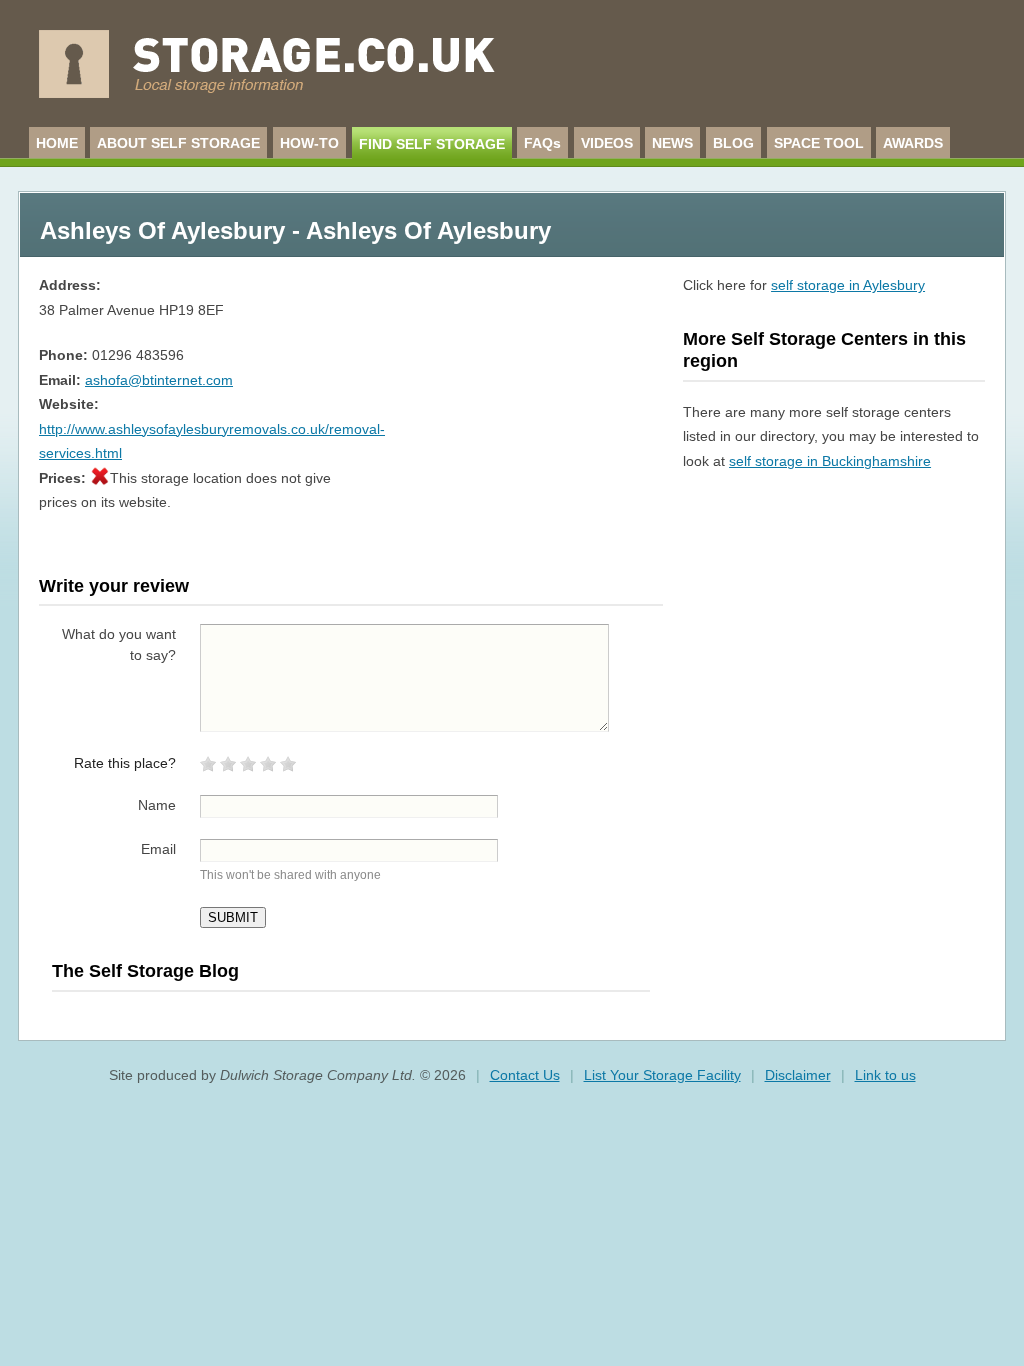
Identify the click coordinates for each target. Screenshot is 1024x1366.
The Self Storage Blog (145, 971)
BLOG (733, 143)
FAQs (542, 143)
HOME (57, 143)
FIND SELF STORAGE (432, 144)
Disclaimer (798, 1075)
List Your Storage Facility (662, 1075)
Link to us (885, 1075)
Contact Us (525, 1075)
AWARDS (913, 143)
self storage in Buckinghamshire (830, 461)
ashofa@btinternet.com (159, 380)
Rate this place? (125, 763)
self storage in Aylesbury (848, 285)
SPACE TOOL (819, 143)
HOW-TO (309, 143)
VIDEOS (607, 143)
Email (158, 849)
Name (157, 805)
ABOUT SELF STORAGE (178, 143)
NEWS (672, 143)
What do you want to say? (119, 644)
